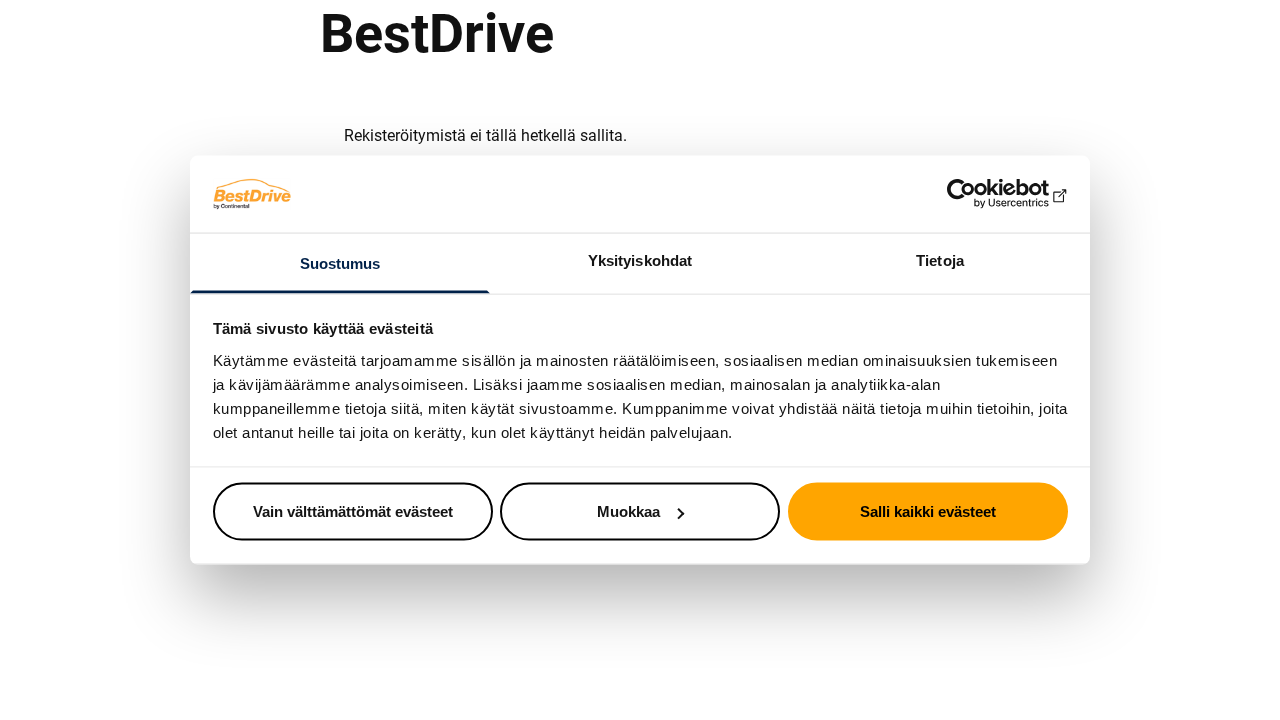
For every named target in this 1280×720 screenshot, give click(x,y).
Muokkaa (628, 511)
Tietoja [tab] (940, 259)
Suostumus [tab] (340, 262)
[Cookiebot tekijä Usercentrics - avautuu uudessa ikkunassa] (980, 194)
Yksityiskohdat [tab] (640, 259)
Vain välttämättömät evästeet (353, 511)
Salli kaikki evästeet (928, 511)
